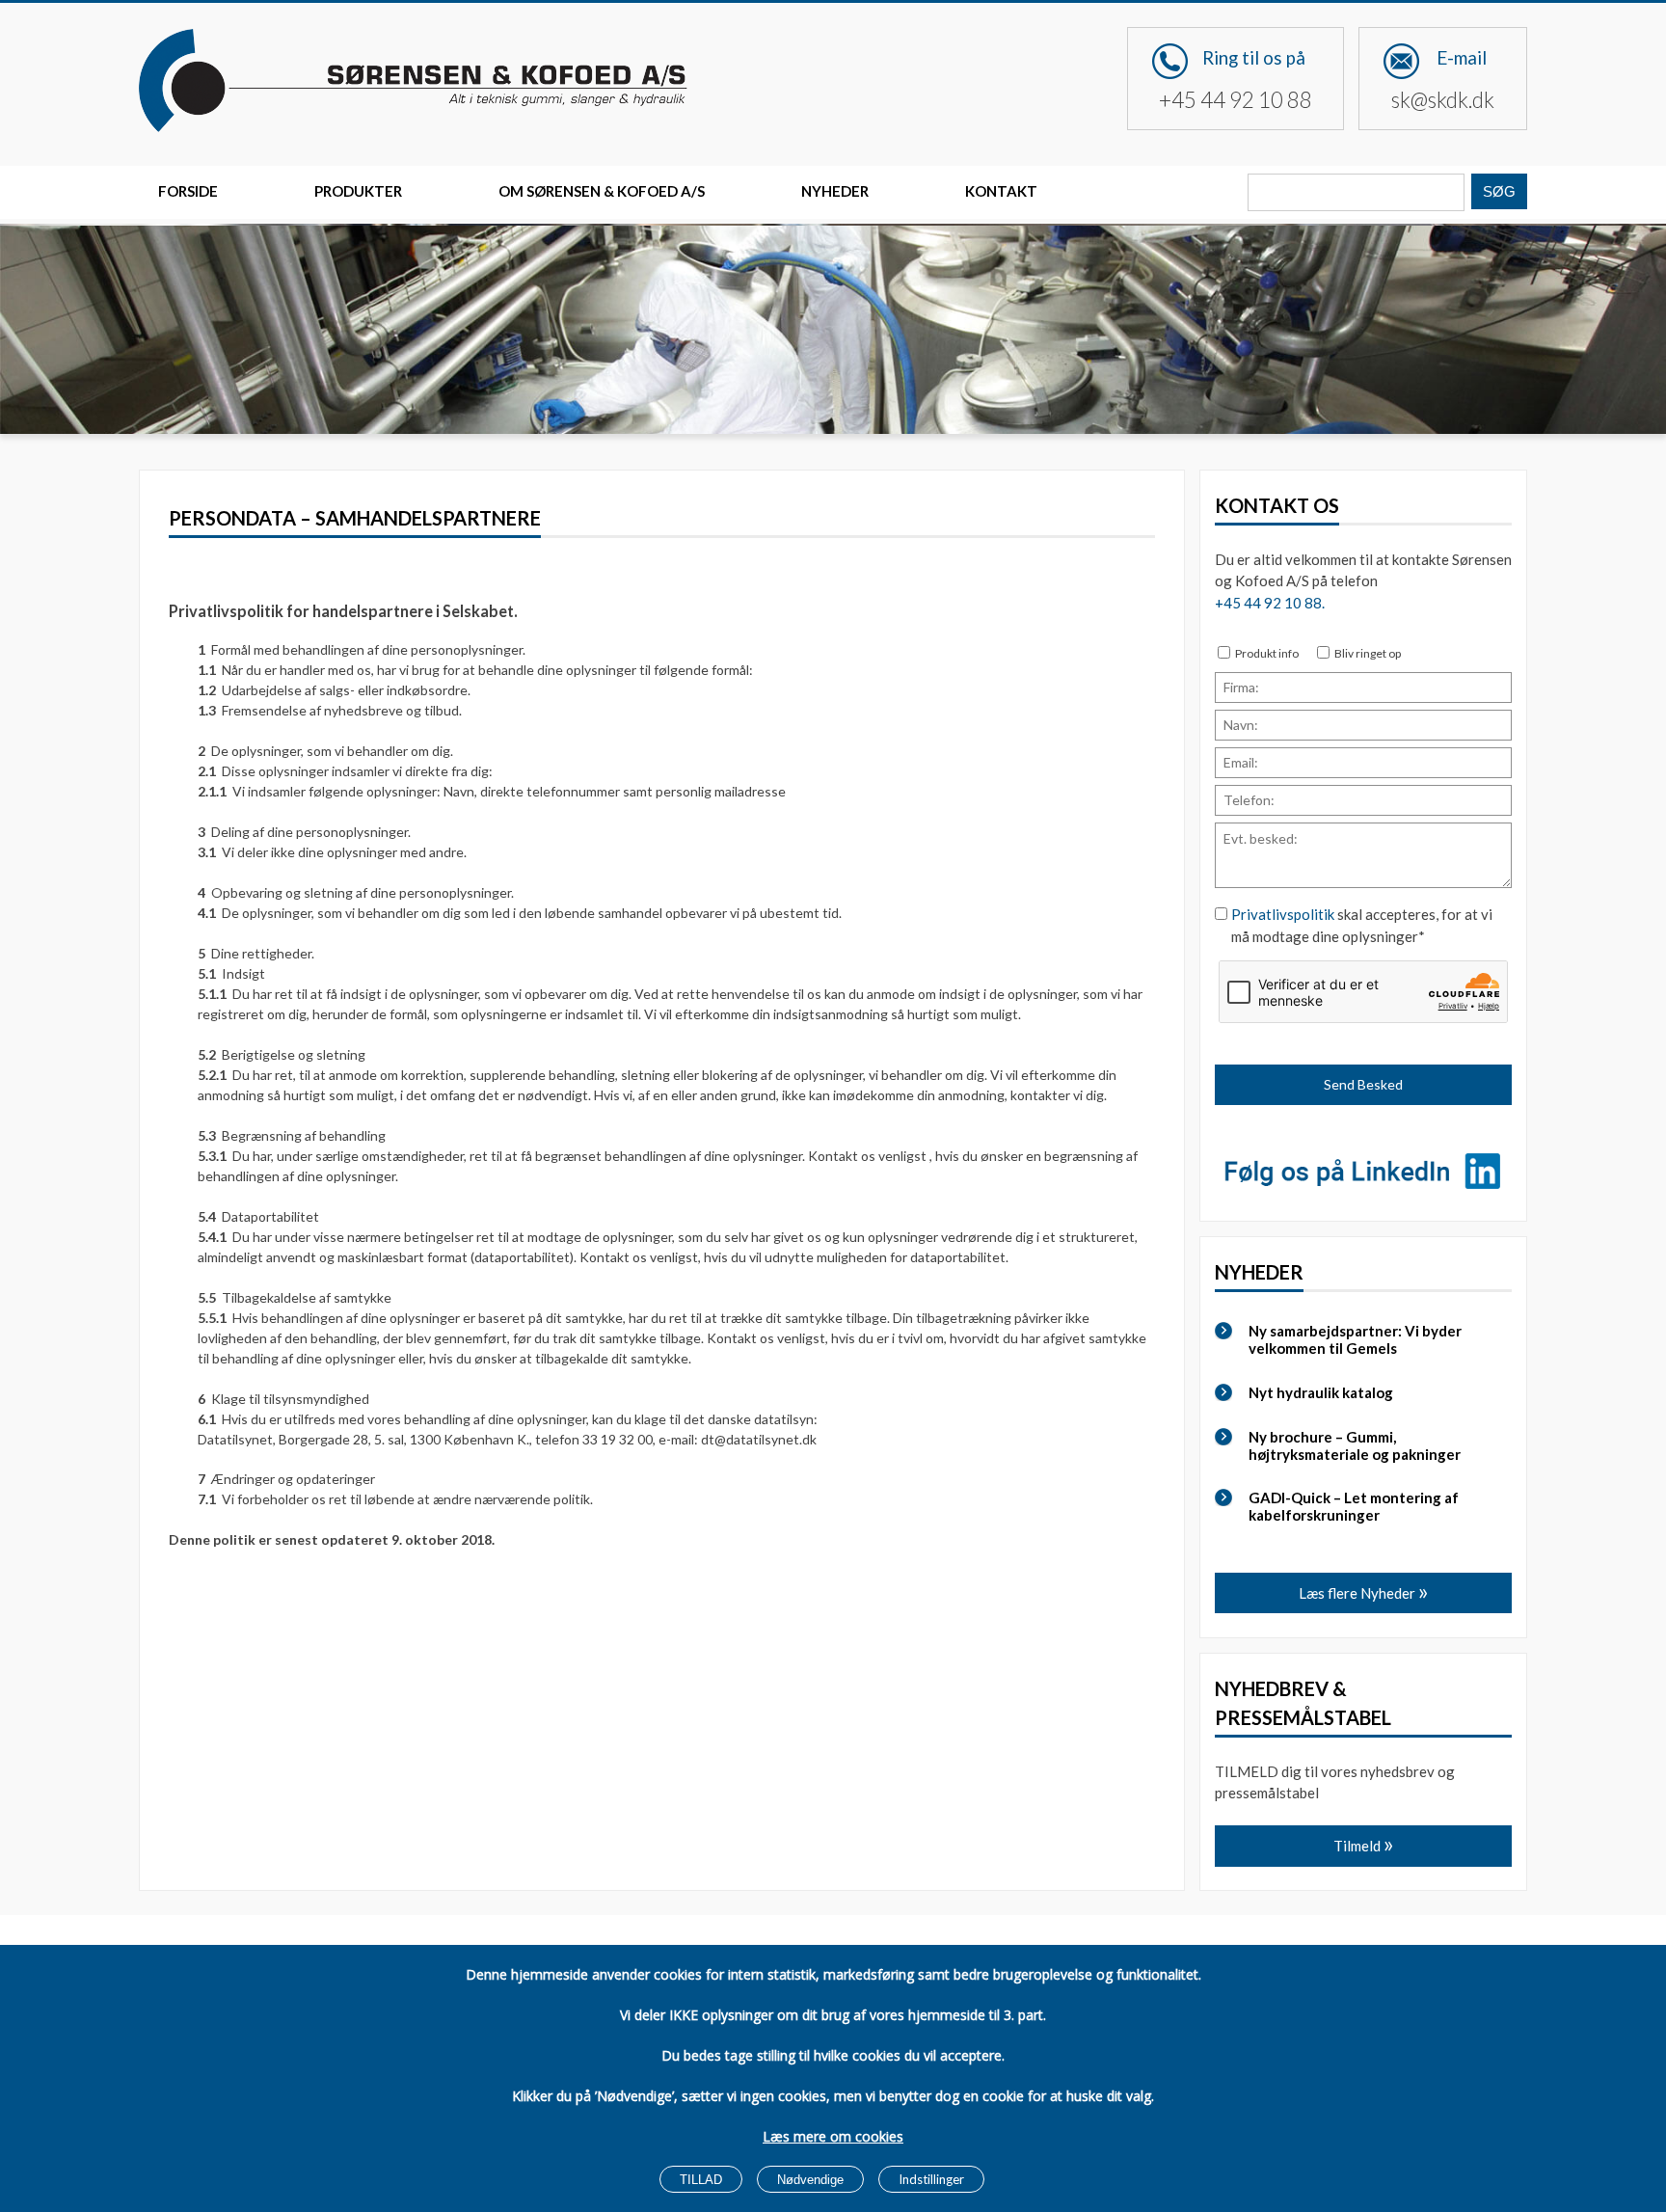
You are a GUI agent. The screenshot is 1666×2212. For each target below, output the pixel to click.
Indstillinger (931, 2179)
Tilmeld (1358, 1846)
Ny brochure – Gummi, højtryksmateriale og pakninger (1355, 1445)
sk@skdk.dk (1443, 100)
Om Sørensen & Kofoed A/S (602, 191)
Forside (188, 191)
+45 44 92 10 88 (1236, 100)
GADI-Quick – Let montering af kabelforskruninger (1354, 1506)
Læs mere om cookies (833, 2136)
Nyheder (835, 191)
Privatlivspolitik (1283, 914)
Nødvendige (810, 2180)
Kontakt (1001, 191)
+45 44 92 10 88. (1270, 603)
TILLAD (701, 2180)
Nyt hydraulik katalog (1321, 1392)
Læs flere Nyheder (1358, 1593)
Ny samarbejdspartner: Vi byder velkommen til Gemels (1355, 1339)
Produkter (358, 191)
